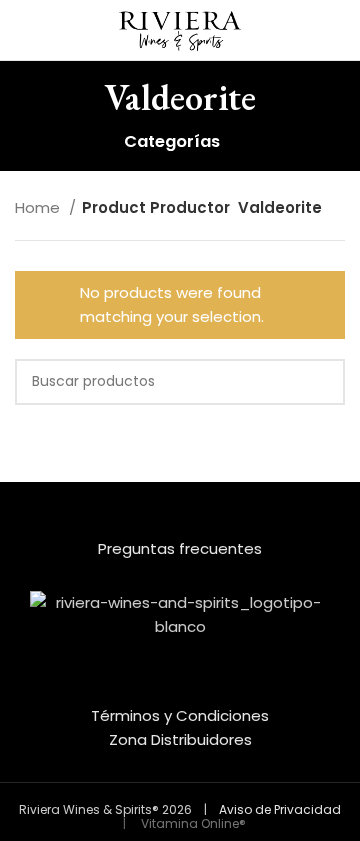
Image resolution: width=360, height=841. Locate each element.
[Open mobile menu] (23, 30)
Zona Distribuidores (180, 739)
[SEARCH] (322, 382)
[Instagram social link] (193, 689)
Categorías (172, 142)
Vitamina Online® (192, 823)
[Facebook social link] (167, 689)
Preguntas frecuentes (180, 548)
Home (39, 207)
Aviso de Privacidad (280, 809)
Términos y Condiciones (180, 715)
